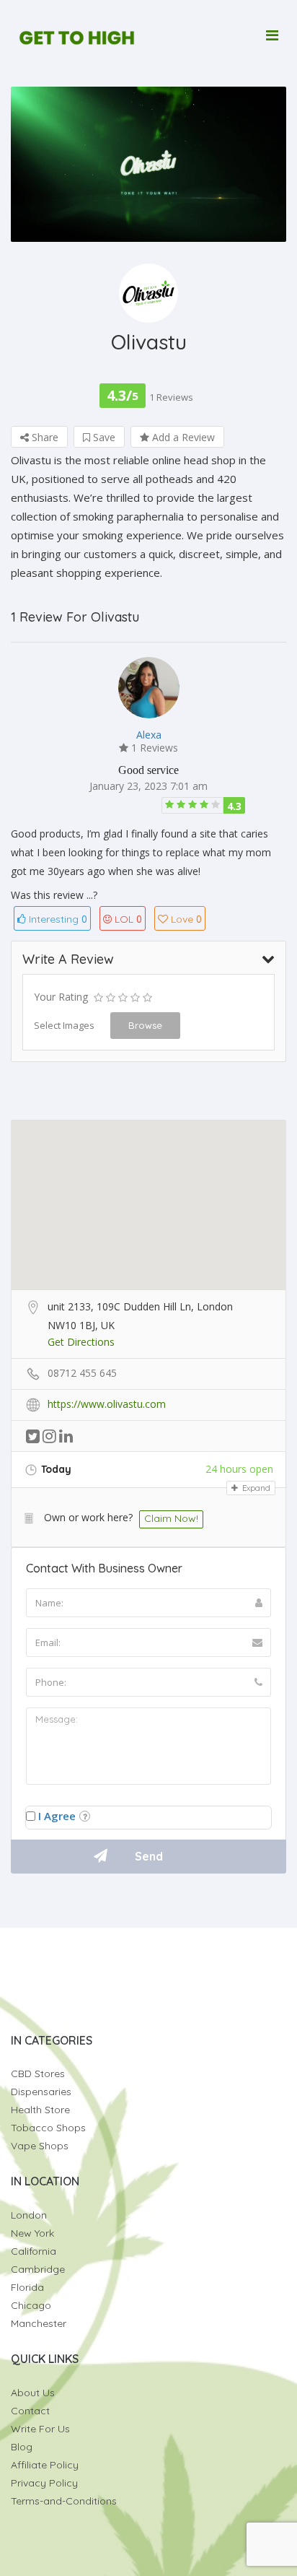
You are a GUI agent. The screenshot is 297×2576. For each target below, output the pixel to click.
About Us (33, 2393)
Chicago (31, 2305)
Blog (22, 2447)
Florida (27, 2287)
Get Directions (81, 1342)
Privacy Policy (44, 2483)
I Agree (57, 1816)
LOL (128, 919)
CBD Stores (38, 2074)
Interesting (57, 919)
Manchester (39, 2323)
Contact (30, 2411)
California (34, 2251)
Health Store (40, 2110)
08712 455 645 (82, 1373)
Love (186, 919)
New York (32, 2233)
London (29, 2215)
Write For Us (40, 2429)
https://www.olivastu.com (107, 1404)
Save (103, 437)
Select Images (64, 1025)
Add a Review (182, 437)
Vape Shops (40, 2146)
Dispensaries (41, 2092)
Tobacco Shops (48, 2128)
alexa (149, 735)
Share (44, 437)
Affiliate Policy (45, 2465)
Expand (255, 1488)
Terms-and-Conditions (64, 2501)
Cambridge (38, 2269)
